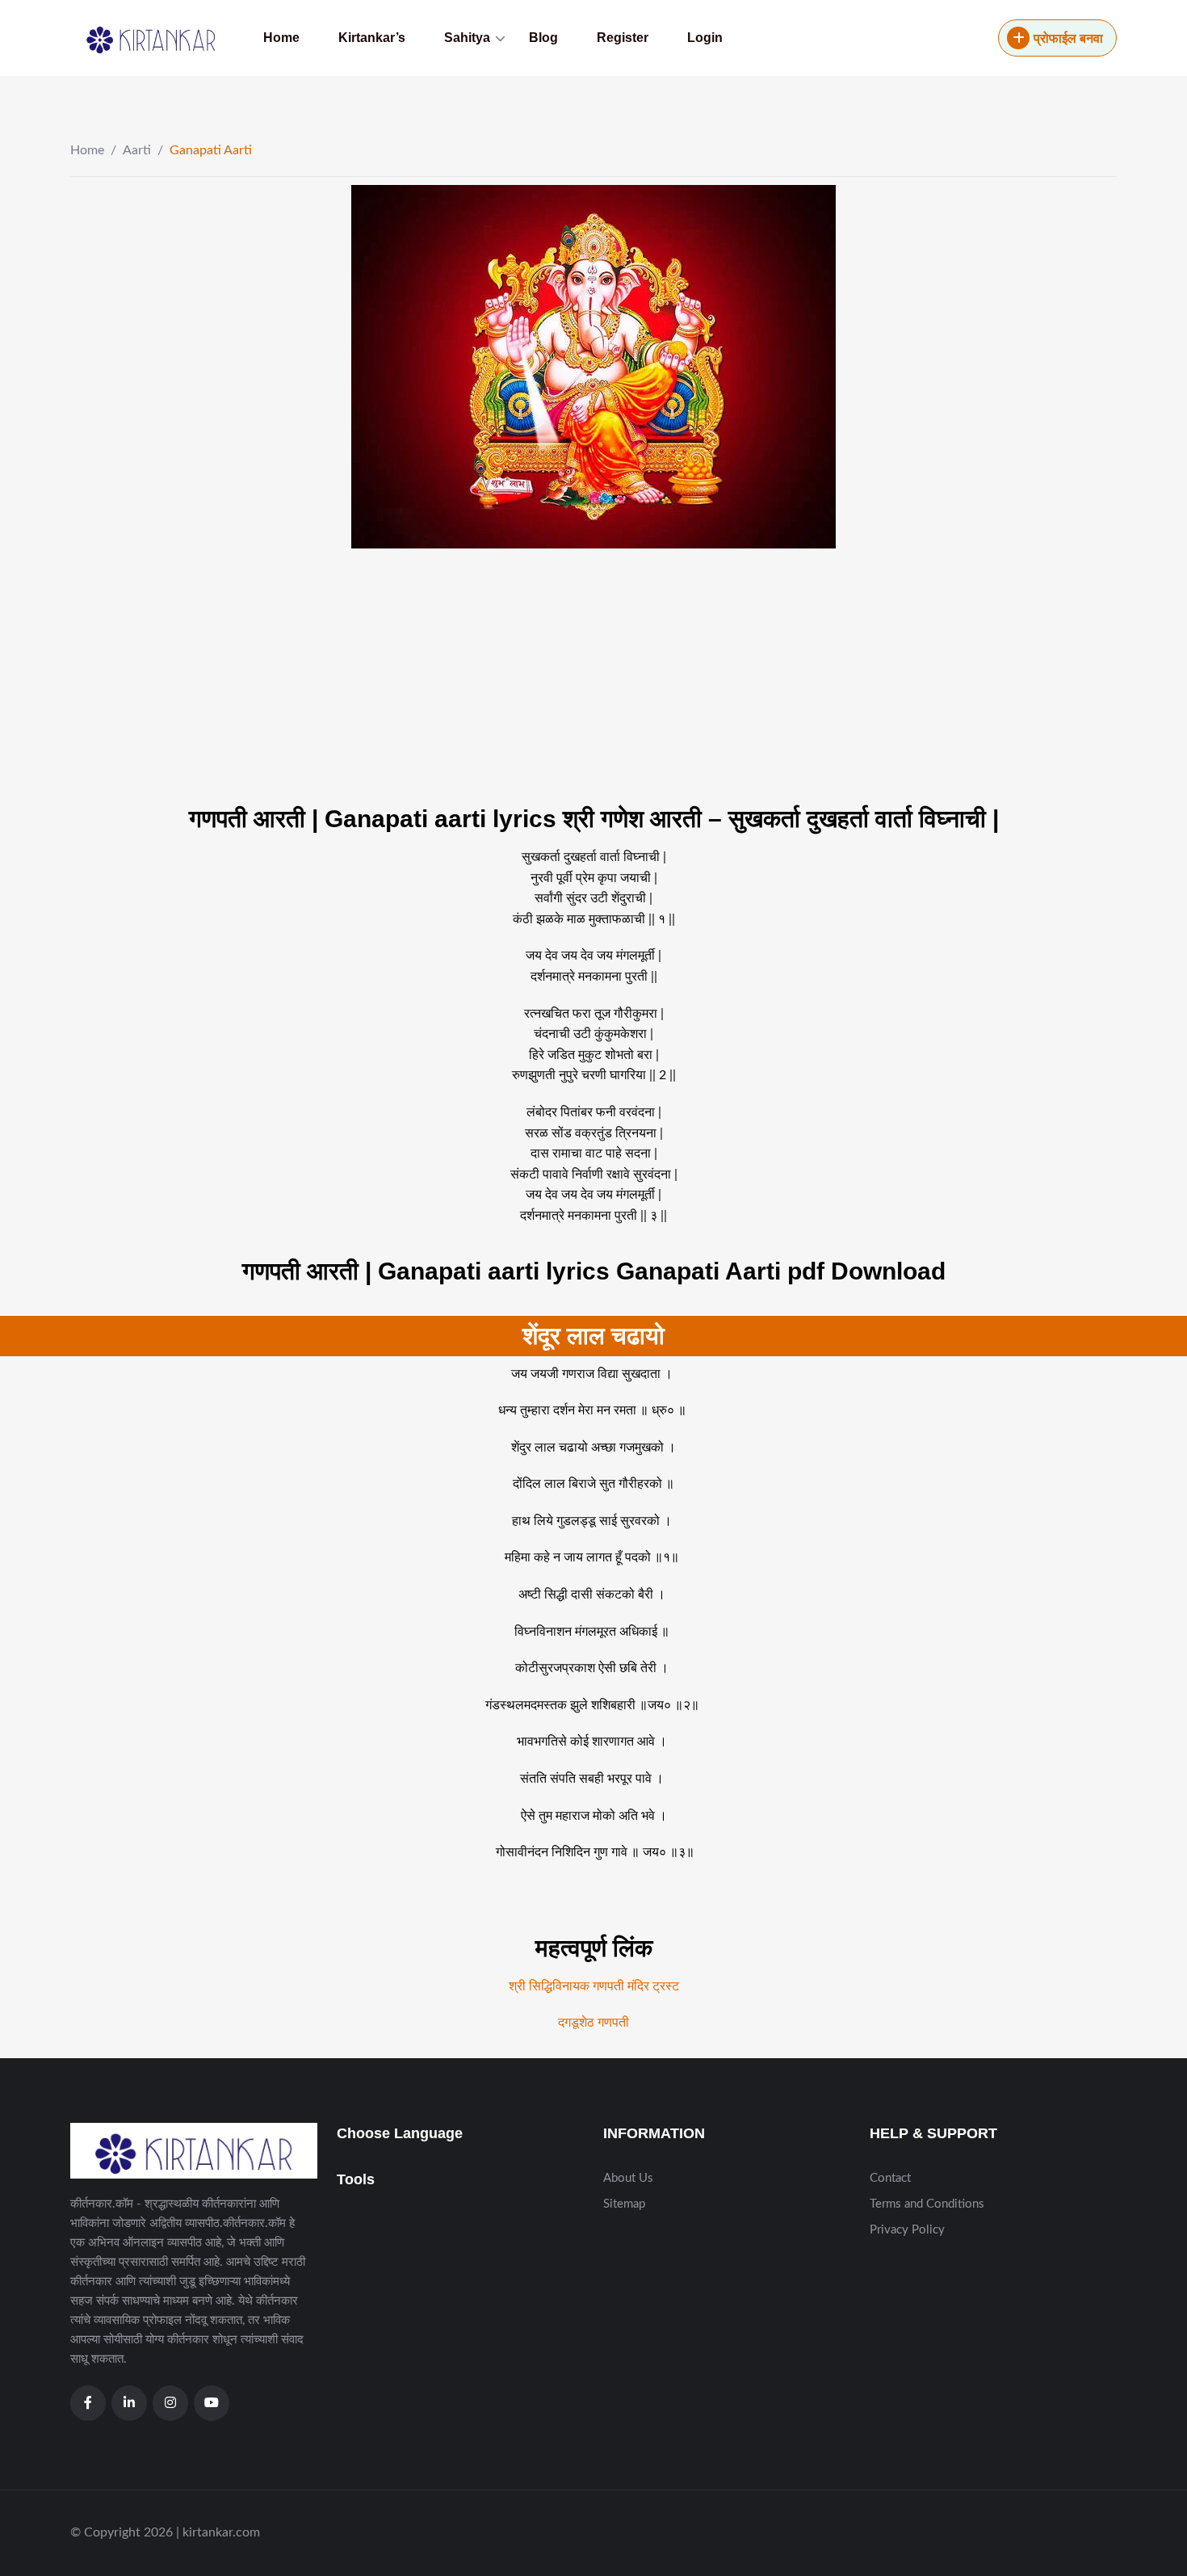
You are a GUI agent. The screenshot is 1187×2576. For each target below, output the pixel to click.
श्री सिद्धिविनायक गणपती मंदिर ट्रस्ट (594, 1986)
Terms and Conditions (927, 2204)
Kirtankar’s (372, 38)
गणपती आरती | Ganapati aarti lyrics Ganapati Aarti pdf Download (594, 1271)
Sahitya (467, 38)
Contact (890, 2178)
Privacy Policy (907, 2230)
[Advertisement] (553, 678)
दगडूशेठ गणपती (593, 2023)
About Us (628, 2178)
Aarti (137, 150)
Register (623, 38)
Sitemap (624, 2204)
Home (281, 38)
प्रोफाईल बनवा (1068, 39)
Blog (543, 38)
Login (705, 38)
